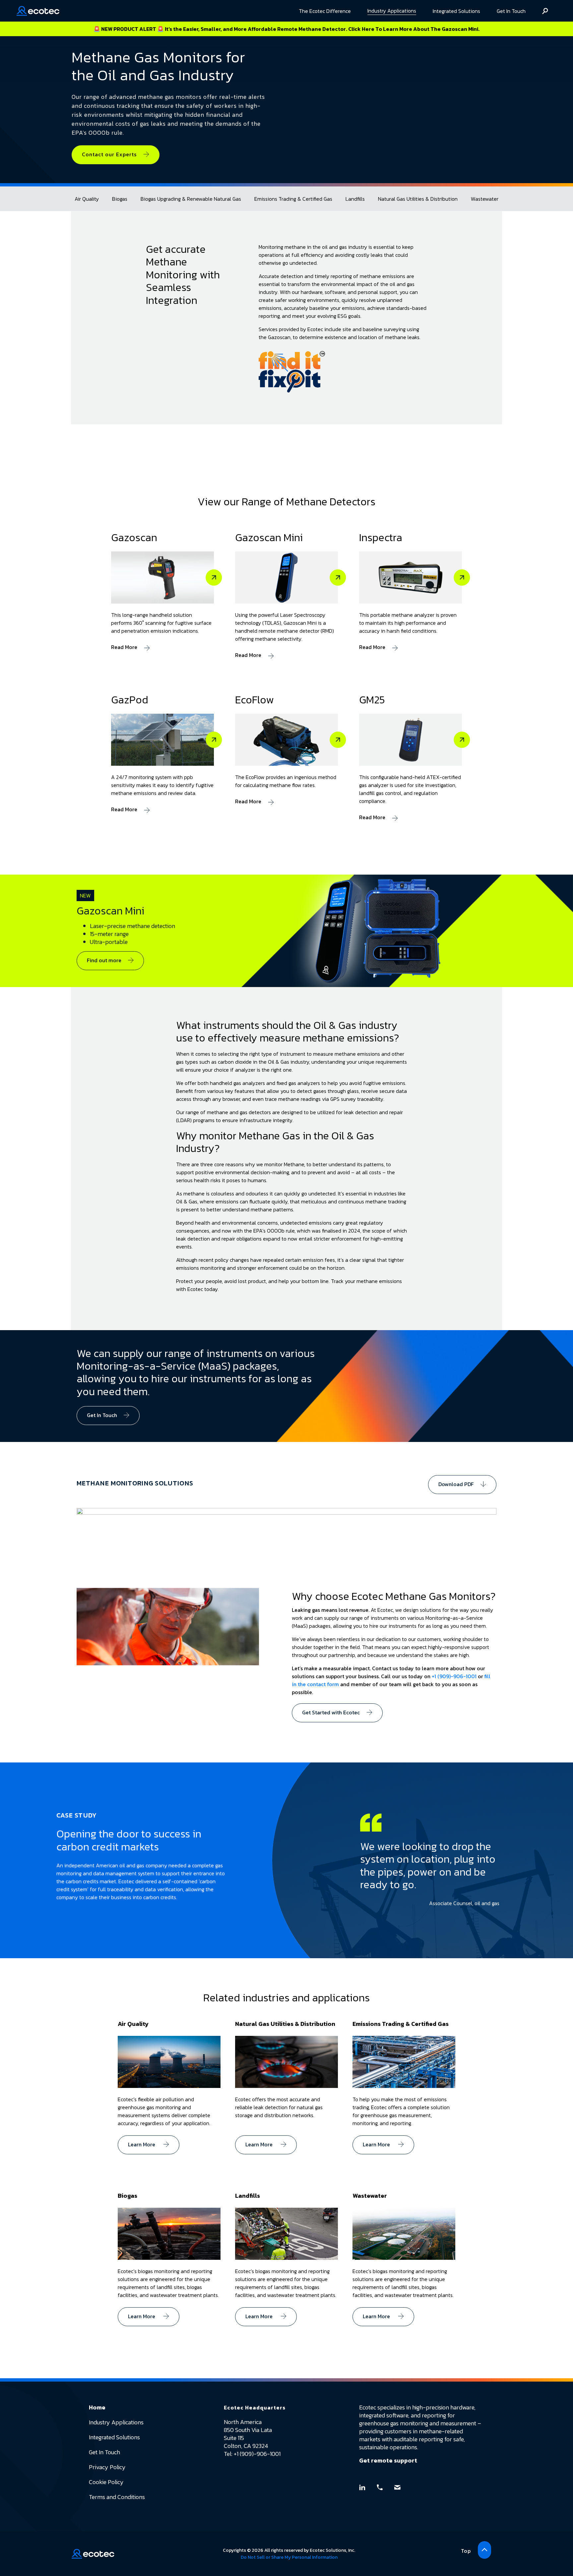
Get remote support (388, 2460)
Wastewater (485, 199)
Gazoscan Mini (269, 537)
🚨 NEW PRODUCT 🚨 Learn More (286, 29)
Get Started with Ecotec (331, 1712)
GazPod (130, 700)
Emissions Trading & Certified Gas (293, 199)
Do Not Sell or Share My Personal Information (289, 2557)
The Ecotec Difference (325, 11)
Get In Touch (511, 11)
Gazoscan (134, 537)
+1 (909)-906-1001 (454, 1676)
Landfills (355, 199)
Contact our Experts (109, 154)
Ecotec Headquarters (255, 2407)
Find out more (104, 960)
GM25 (372, 700)
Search (545, 11)
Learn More (142, 2144)
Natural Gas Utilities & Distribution (418, 199)
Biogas (120, 199)
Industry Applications (392, 11)
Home (97, 2407)
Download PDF (456, 1484)
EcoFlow (255, 700)
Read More (124, 647)
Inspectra (381, 537)
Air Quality (87, 199)
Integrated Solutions (456, 11)
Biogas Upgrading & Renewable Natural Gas (191, 199)
